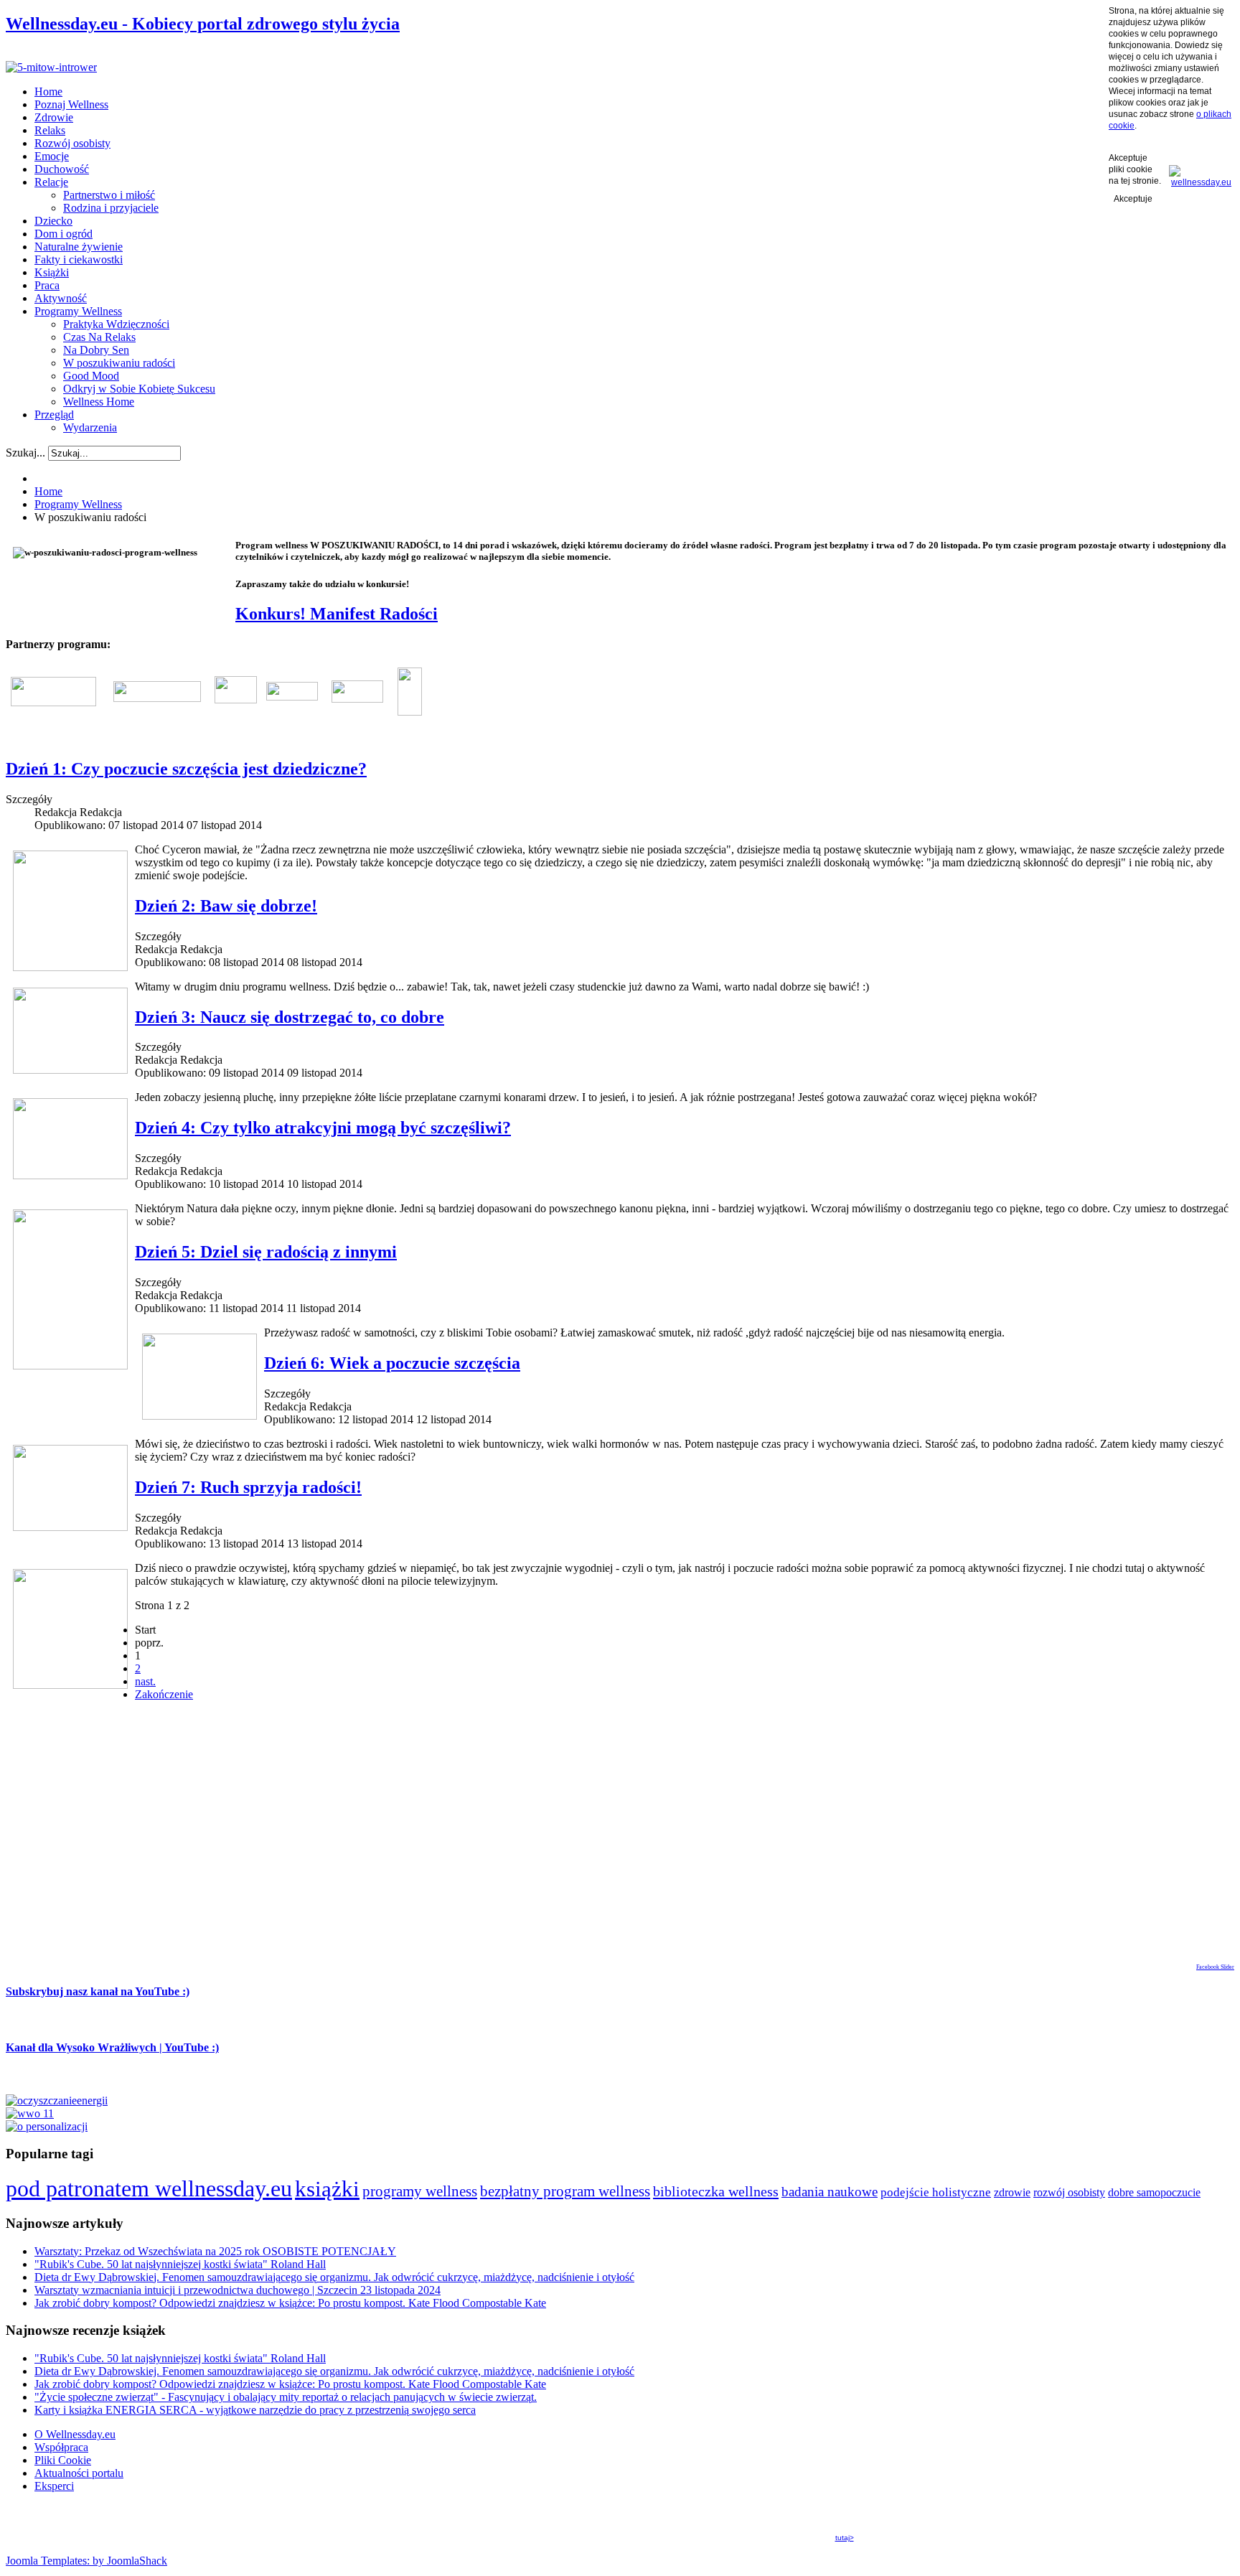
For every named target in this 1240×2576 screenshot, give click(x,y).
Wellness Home (99, 402)
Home (48, 92)
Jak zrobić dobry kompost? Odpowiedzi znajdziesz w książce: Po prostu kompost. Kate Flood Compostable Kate (290, 2303)
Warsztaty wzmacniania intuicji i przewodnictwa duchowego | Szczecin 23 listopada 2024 (238, 2290)
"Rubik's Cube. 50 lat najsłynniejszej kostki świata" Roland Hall (180, 2264)
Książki (52, 272)
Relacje (51, 182)
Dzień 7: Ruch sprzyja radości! (248, 1487)
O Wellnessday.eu (75, 2434)
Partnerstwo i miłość (109, 195)
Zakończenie (164, 1694)
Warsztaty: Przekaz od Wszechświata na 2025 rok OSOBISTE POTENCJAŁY (215, 2251)
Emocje (52, 156)
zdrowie (1012, 2192)
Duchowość (62, 169)
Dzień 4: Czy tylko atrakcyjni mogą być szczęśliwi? (323, 1128)
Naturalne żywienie (79, 247)
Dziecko (53, 221)
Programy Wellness (78, 311)
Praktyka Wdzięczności (116, 324)
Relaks (50, 130)
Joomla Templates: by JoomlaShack (86, 2561)
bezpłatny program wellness (565, 2191)
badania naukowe (830, 2192)
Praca (47, 285)
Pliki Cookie (63, 2460)
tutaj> (845, 2538)
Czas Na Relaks (99, 337)
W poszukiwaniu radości (119, 363)
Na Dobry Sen (96, 350)
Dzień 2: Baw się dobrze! (226, 906)
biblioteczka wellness (716, 2191)
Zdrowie (54, 117)
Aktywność (61, 298)
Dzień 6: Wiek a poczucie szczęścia (392, 1363)
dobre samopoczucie (1154, 2192)
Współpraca (61, 2447)
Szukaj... (25, 453)
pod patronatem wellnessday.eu (149, 2188)
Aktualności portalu (79, 2473)
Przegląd (54, 414)
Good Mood (91, 376)
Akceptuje (1133, 199)
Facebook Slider (1215, 1967)
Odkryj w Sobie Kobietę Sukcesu (139, 389)
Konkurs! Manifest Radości (337, 614)
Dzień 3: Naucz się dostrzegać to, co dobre (290, 1017)
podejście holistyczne (936, 2192)
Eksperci (54, 2486)
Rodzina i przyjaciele (111, 208)
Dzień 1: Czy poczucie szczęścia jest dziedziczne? (186, 769)
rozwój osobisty (1069, 2193)
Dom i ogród (64, 234)
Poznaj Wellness (71, 104)
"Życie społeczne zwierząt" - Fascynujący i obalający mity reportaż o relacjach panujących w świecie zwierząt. (286, 2397)
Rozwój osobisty (72, 143)
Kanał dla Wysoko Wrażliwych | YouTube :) (112, 2047)
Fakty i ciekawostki (79, 259)
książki (327, 2189)
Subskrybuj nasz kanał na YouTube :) (98, 1991)
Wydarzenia (90, 427)
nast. (145, 1681)
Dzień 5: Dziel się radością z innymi (266, 1252)
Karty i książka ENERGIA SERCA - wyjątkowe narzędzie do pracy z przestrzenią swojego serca (255, 2410)
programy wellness (420, 2191)
